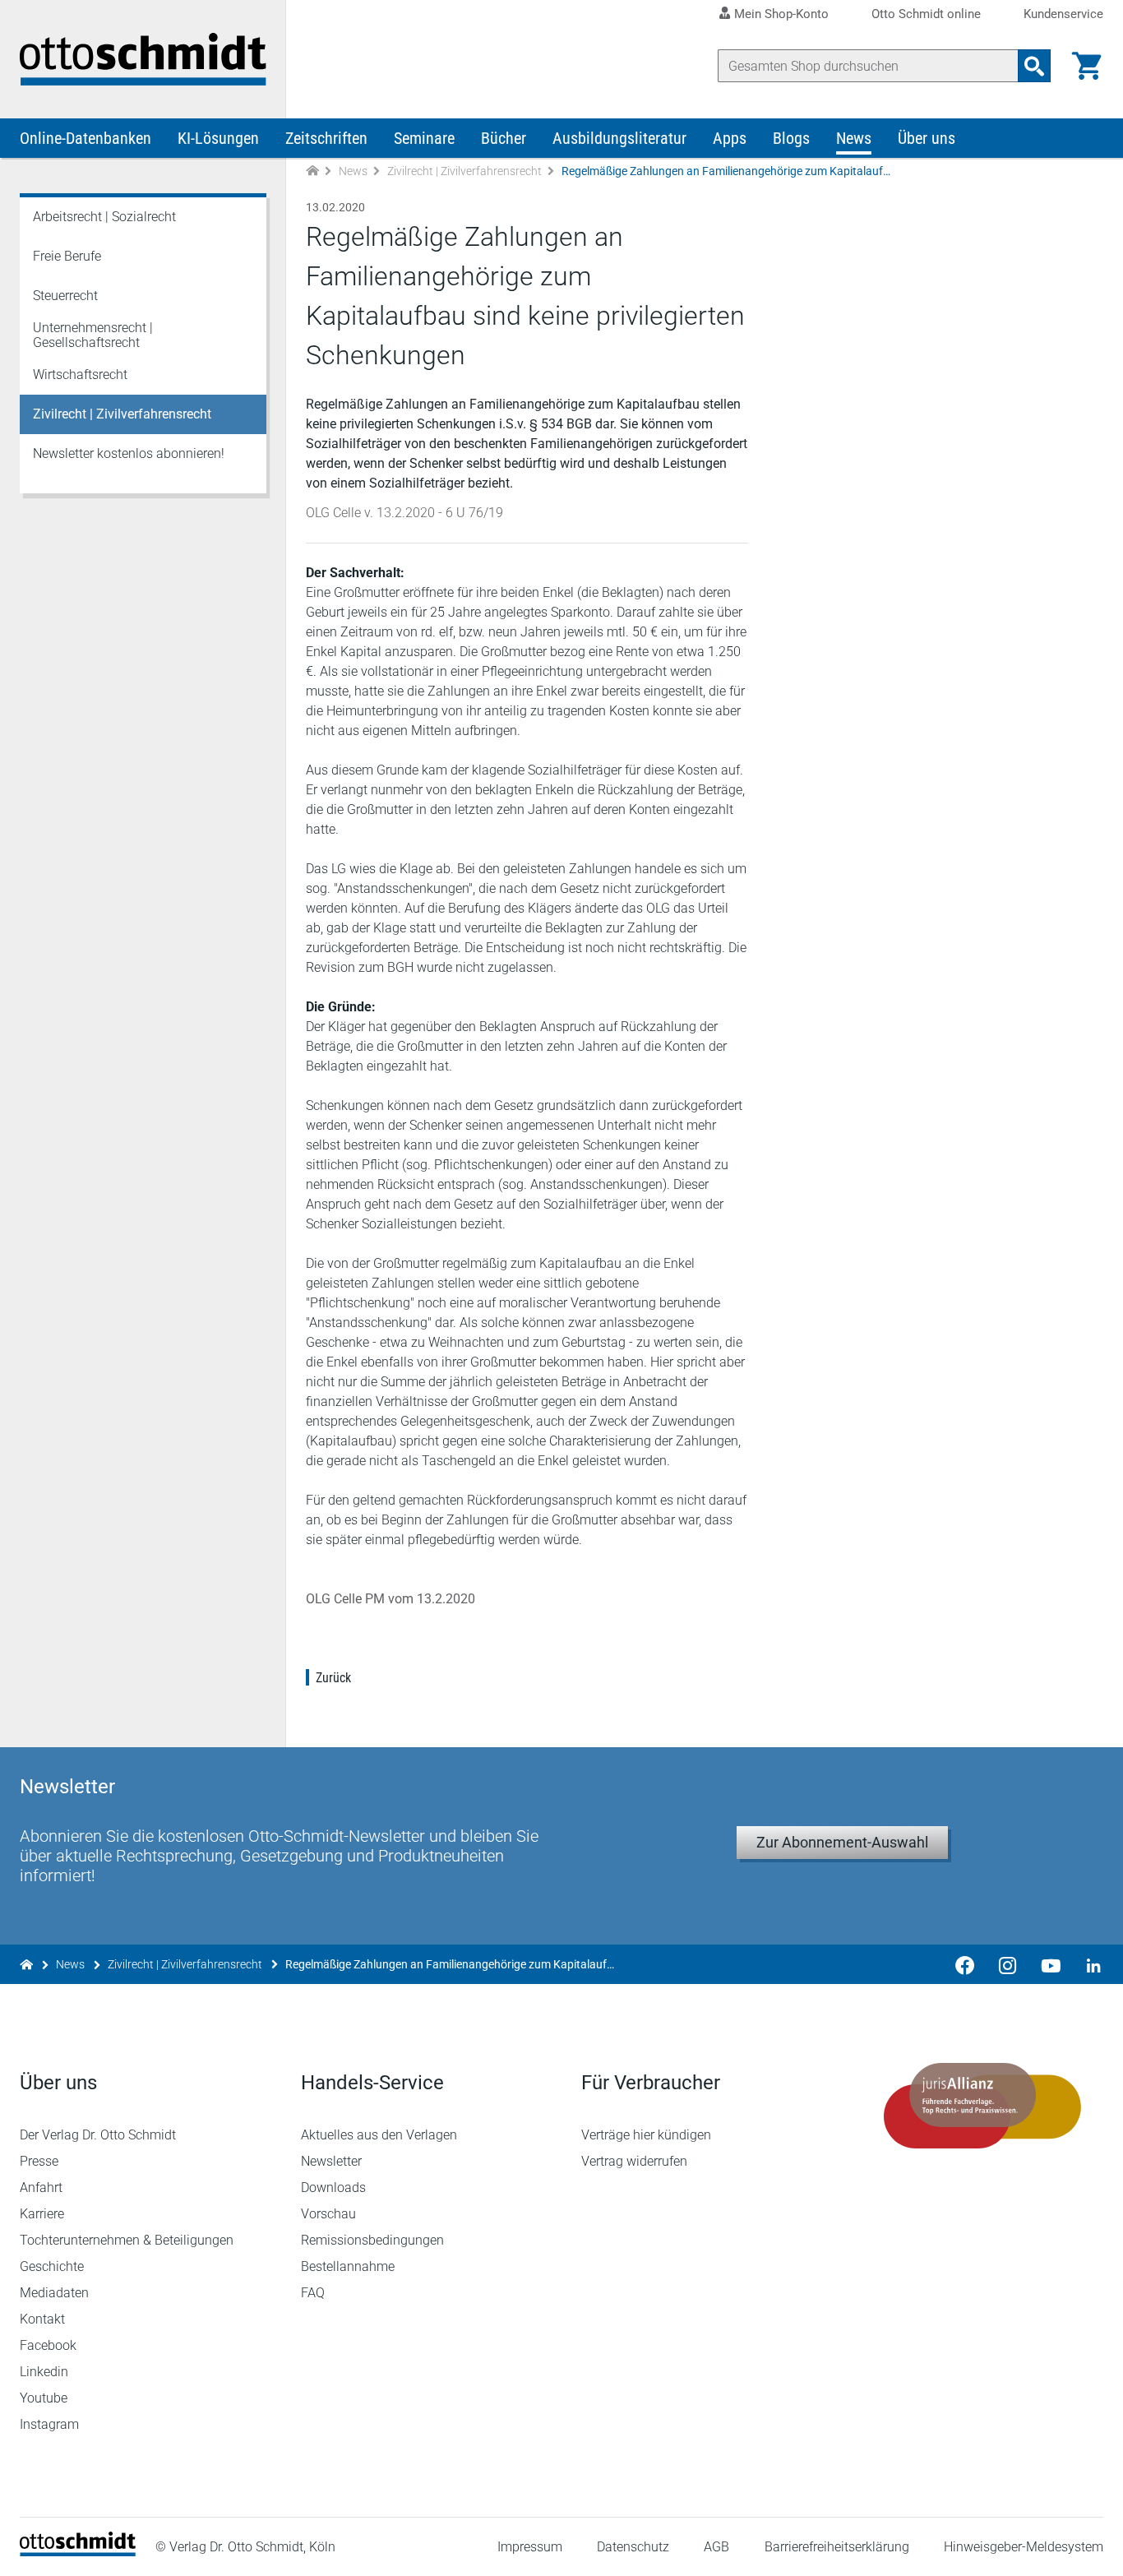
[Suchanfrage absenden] (1034, 66)
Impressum (530, 2547)
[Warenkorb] (1087, 66)
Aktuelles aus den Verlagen (379, 2135)
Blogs (791, 138)
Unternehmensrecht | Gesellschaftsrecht (93, 335)
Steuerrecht (65, 296)
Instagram (49, 2424)
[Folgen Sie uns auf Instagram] (1008, 1964)
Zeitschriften (326, 138)
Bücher (504, 138)
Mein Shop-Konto (781, 14)
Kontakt (42, 2319)
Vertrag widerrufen (634, 2161)
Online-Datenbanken (85, 138)
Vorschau (328, 2214)
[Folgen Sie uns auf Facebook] (965, 1964)
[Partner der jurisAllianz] (983, 2106)
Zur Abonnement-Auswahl (842, 1842)
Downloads (333, 2188)
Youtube (44, 2398)
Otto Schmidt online (926, 14)
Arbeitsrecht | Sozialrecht (104, 217)
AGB (716, 2547)
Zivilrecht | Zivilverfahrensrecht (464, 171)
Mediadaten (54, 2293)
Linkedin (44, 2372)
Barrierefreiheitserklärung (837, 2547)
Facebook (48, 2345)
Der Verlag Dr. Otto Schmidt (98, 2135)
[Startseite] (78, 2552)
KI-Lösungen (218, 138)
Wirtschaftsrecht (80, 375)
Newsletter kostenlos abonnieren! (129, 453)
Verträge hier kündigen (646, 2135)
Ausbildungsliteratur (619, 138)
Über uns (927, 138)
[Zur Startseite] (312, 171)
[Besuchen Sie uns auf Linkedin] (1088, 1964)
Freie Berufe (67, 256)
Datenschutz (633, 2547)
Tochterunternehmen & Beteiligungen (127, 2240)
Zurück (333, 1678)
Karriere (42, 2214)
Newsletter (331, 2161)
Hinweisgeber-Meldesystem (1024, 2547)
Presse (39, 2161)
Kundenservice (1063, 14)
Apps (730, 138)
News (854, 138)
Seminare (424, 138)
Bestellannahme (348, 2266)
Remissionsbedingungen (372, 2240)
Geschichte (52, 2266)
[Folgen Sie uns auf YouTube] (1051, 1964)
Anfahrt (41, 2188)
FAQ (313, 2293)
